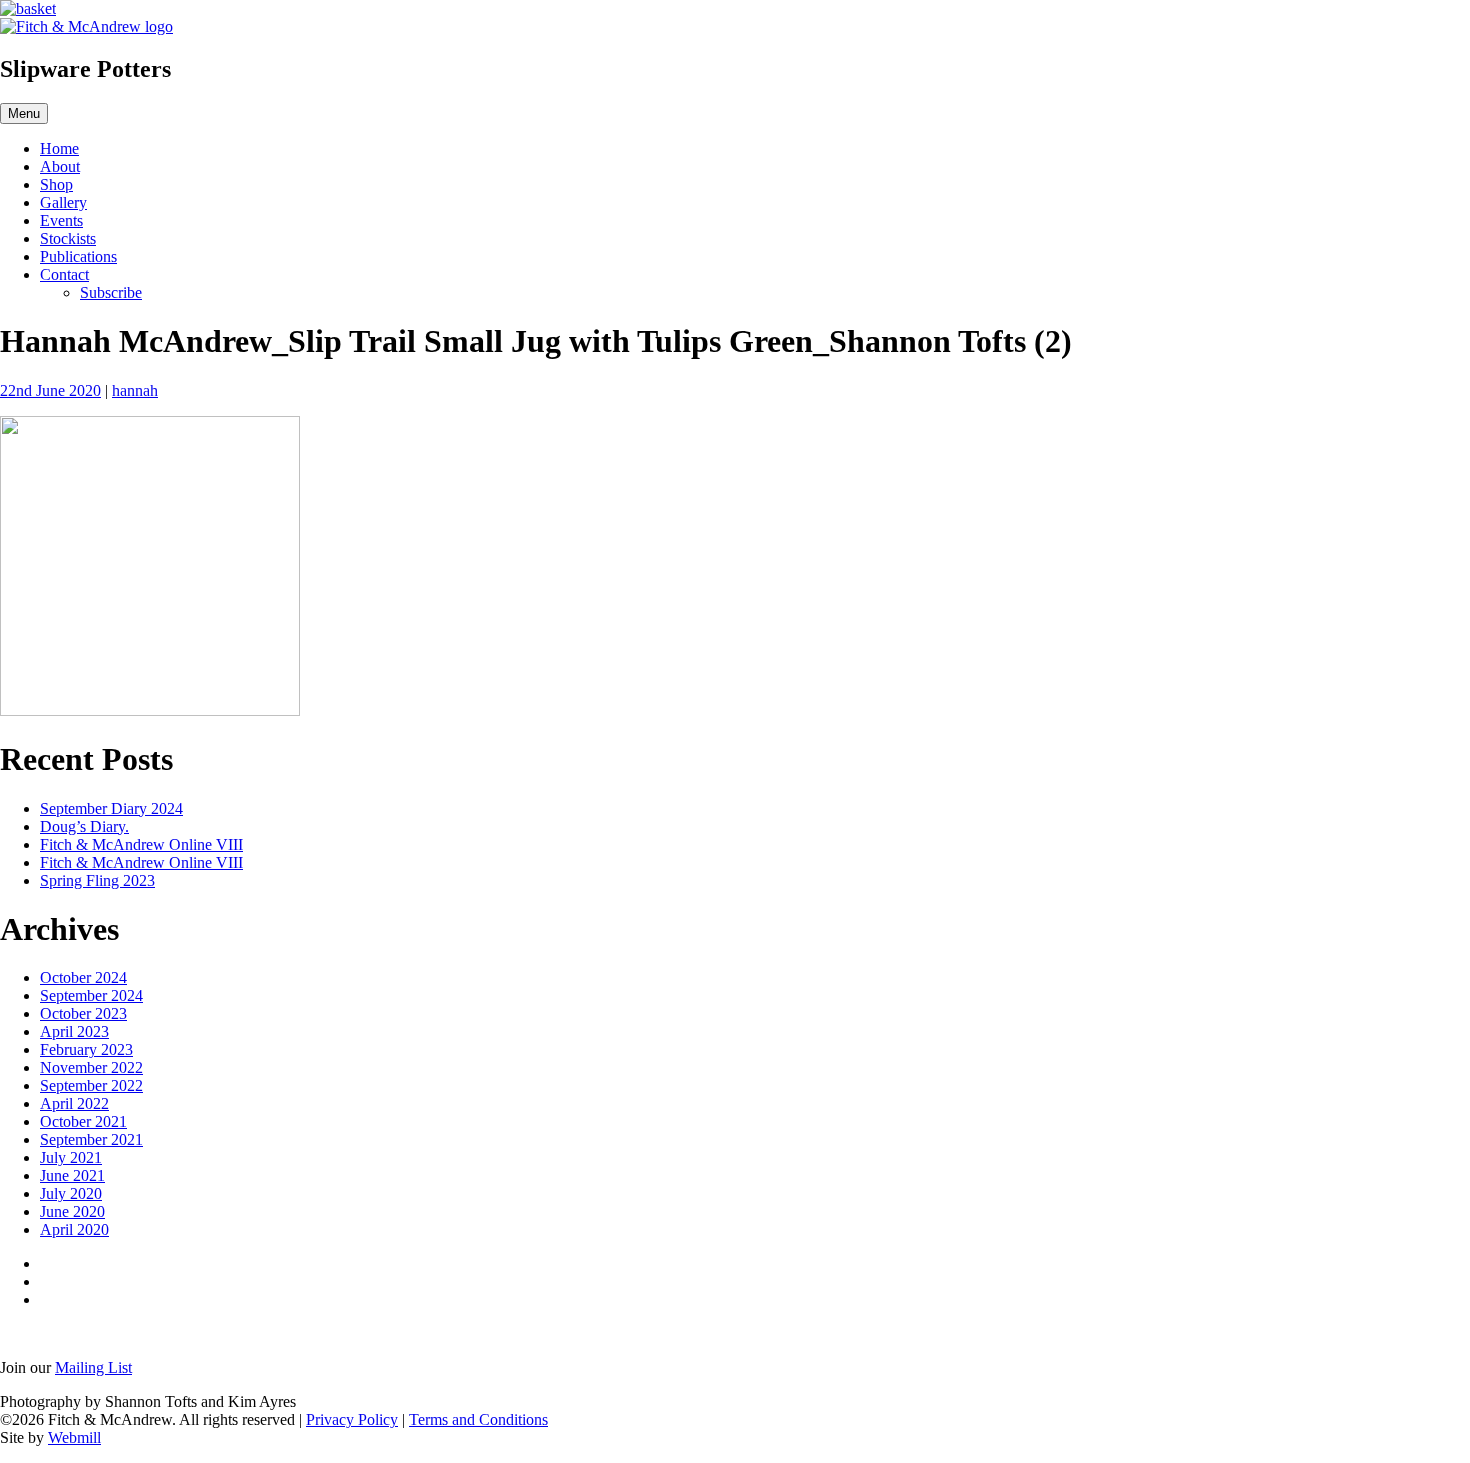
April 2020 (74, 1229)
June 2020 (72, 1211)
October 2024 (83, 977)
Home (59, 148)
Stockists (68, 238)
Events (61, 220)
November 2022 (91, 1067)
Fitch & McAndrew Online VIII (141, 844)
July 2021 (71, 1157)
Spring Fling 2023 (97, 880)
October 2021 (83, 1121)
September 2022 (91, 1085)
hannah (135, 390)
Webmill (74, 1437)
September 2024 (91, 995)
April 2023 (74, 1031)
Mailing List (93, 1367)
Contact (64, 274)
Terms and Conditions (478, 1419)
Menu (24, 113)
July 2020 (71, 1193)
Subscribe (111, 292)
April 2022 (74, 1103)
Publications (78, 256)
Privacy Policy (352, 1419)
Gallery (63, 202)
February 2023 (86, 1049)
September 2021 (91, 1139)
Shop (56, 184)
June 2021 (72, 1175)
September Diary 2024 (111, 808)
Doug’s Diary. (84, 826)
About (60, 166)
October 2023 (83, 1013)
